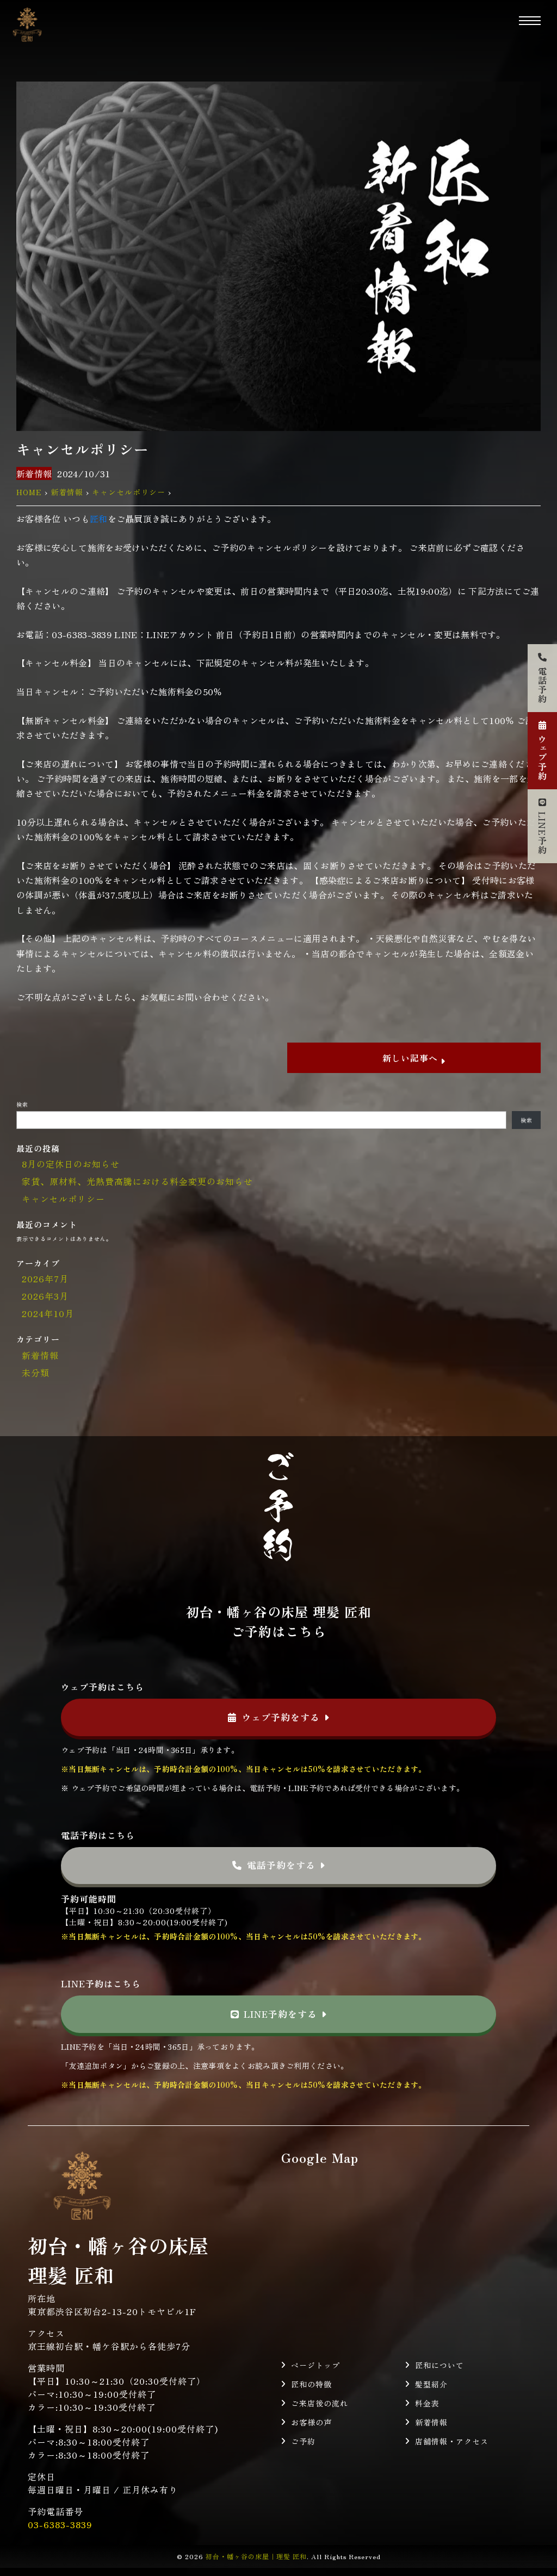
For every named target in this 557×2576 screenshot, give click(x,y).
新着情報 (34, 473)
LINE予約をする (280, 2014)
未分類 (36, 1373)
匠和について (440, 2365)
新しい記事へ (411, 1058)
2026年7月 (45, 1278)
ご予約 (303, 2441)
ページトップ (315, 2365)
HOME (29, 492)
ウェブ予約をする (281, 1717)
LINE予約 (542, 833)
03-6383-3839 (60, 2524)
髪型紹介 (431, 2384)
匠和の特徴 (311, 2384)
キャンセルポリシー (129, 492)
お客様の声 (311, 2422)
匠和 (99, 519)
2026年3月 (45, 1296)
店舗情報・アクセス (452, 2441)
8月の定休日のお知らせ (71, 1164)
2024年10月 (48, 1313)
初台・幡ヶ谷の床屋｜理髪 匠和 (256, 2556)
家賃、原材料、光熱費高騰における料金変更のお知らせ (137, 1181)
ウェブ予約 (542, 757)
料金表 (427, 2403)
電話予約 (542, 685)
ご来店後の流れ (320, 2403)
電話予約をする (281, 1865)
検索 (22, 1104)
